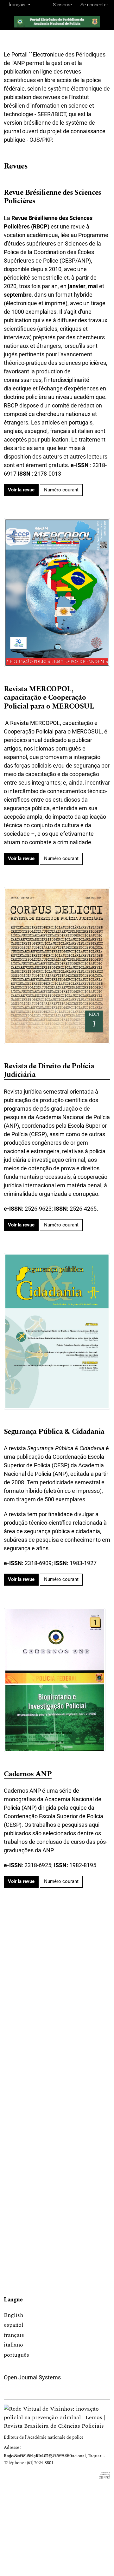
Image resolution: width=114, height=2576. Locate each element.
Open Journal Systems (32, 2377)
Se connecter (94, 5)
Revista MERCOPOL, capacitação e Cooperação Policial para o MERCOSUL (49, 698)
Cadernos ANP (28, 1775)
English (13, 2315)
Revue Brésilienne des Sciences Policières (53, 197)
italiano (13, 2345)
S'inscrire (62, 5)
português (16, 2355)
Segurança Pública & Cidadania (54, 1432)
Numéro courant (61, 490)
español (13, 2325)
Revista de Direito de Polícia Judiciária (49, 1071)
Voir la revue (21, 490)
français (14, 2335)
